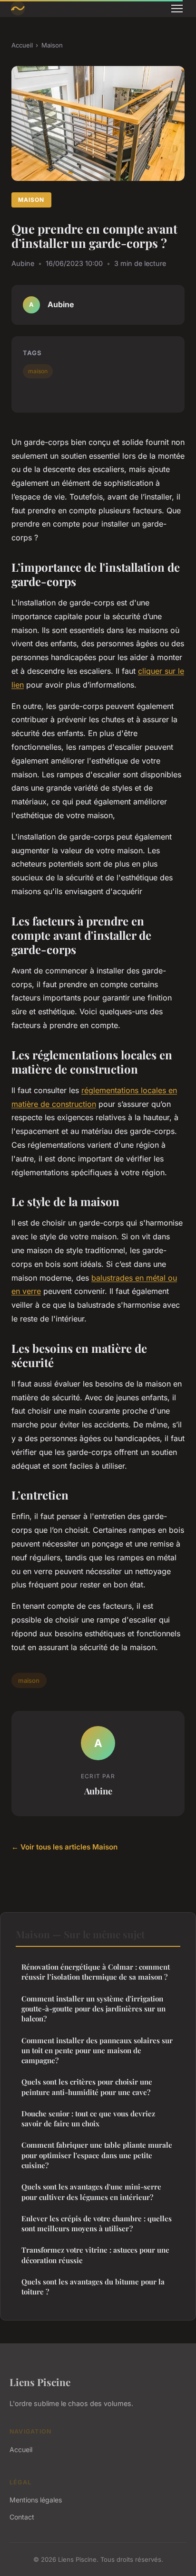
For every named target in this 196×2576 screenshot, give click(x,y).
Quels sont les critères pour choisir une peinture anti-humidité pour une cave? (87, 2087)
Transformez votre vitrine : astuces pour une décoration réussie (95, 2255)
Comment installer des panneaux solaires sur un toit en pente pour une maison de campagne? (97, 2051)
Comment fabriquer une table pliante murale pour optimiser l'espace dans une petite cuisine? (97, 2155)
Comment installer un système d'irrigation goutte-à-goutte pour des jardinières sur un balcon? (93, 2009)
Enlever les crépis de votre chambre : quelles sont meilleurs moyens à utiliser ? (97, 2223)
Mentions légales (36, 2500)
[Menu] (177, 9)
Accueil (22, 45)
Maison (52, 45)
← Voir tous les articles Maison (64, 1847)
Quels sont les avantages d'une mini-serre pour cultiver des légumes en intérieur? (91, 2192)
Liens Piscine (40, 2382)
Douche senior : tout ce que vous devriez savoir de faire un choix (88, 2118)
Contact (22, 2517)
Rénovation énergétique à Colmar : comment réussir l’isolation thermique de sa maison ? (96, 1972)
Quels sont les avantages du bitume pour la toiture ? (93, 2287)
